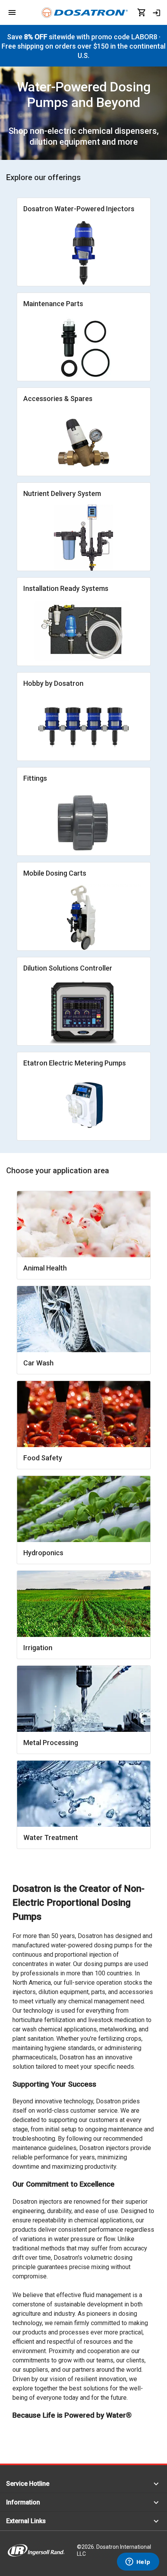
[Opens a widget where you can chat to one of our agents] (138, 2562)
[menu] (12, 12)
